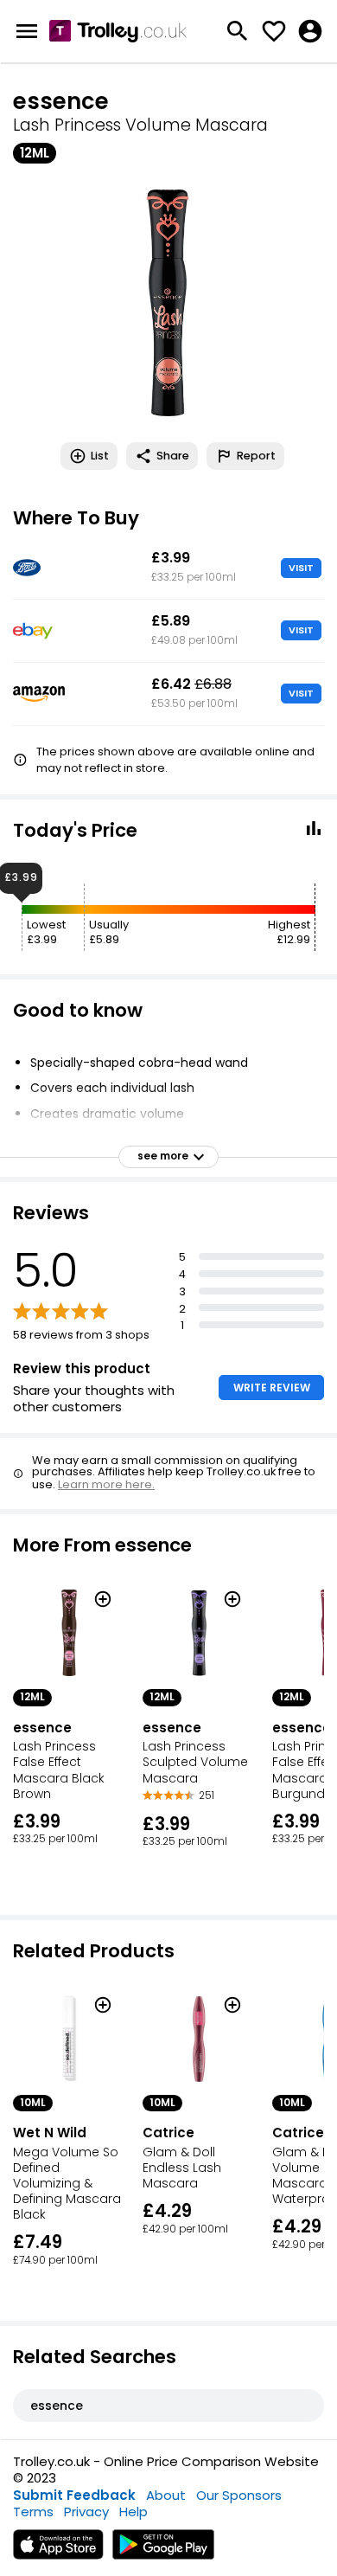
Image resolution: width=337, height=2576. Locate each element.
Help (134, 2512)
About (166, 2495)
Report (256, 456)
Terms (33, 2512)
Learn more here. (106, 1484)
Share (173, 456)
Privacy (86, 2512)
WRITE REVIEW (272, 1388)
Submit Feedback (74, 2495)
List (100, 456)
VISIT (301, 568)
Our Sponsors (239, 2495)
